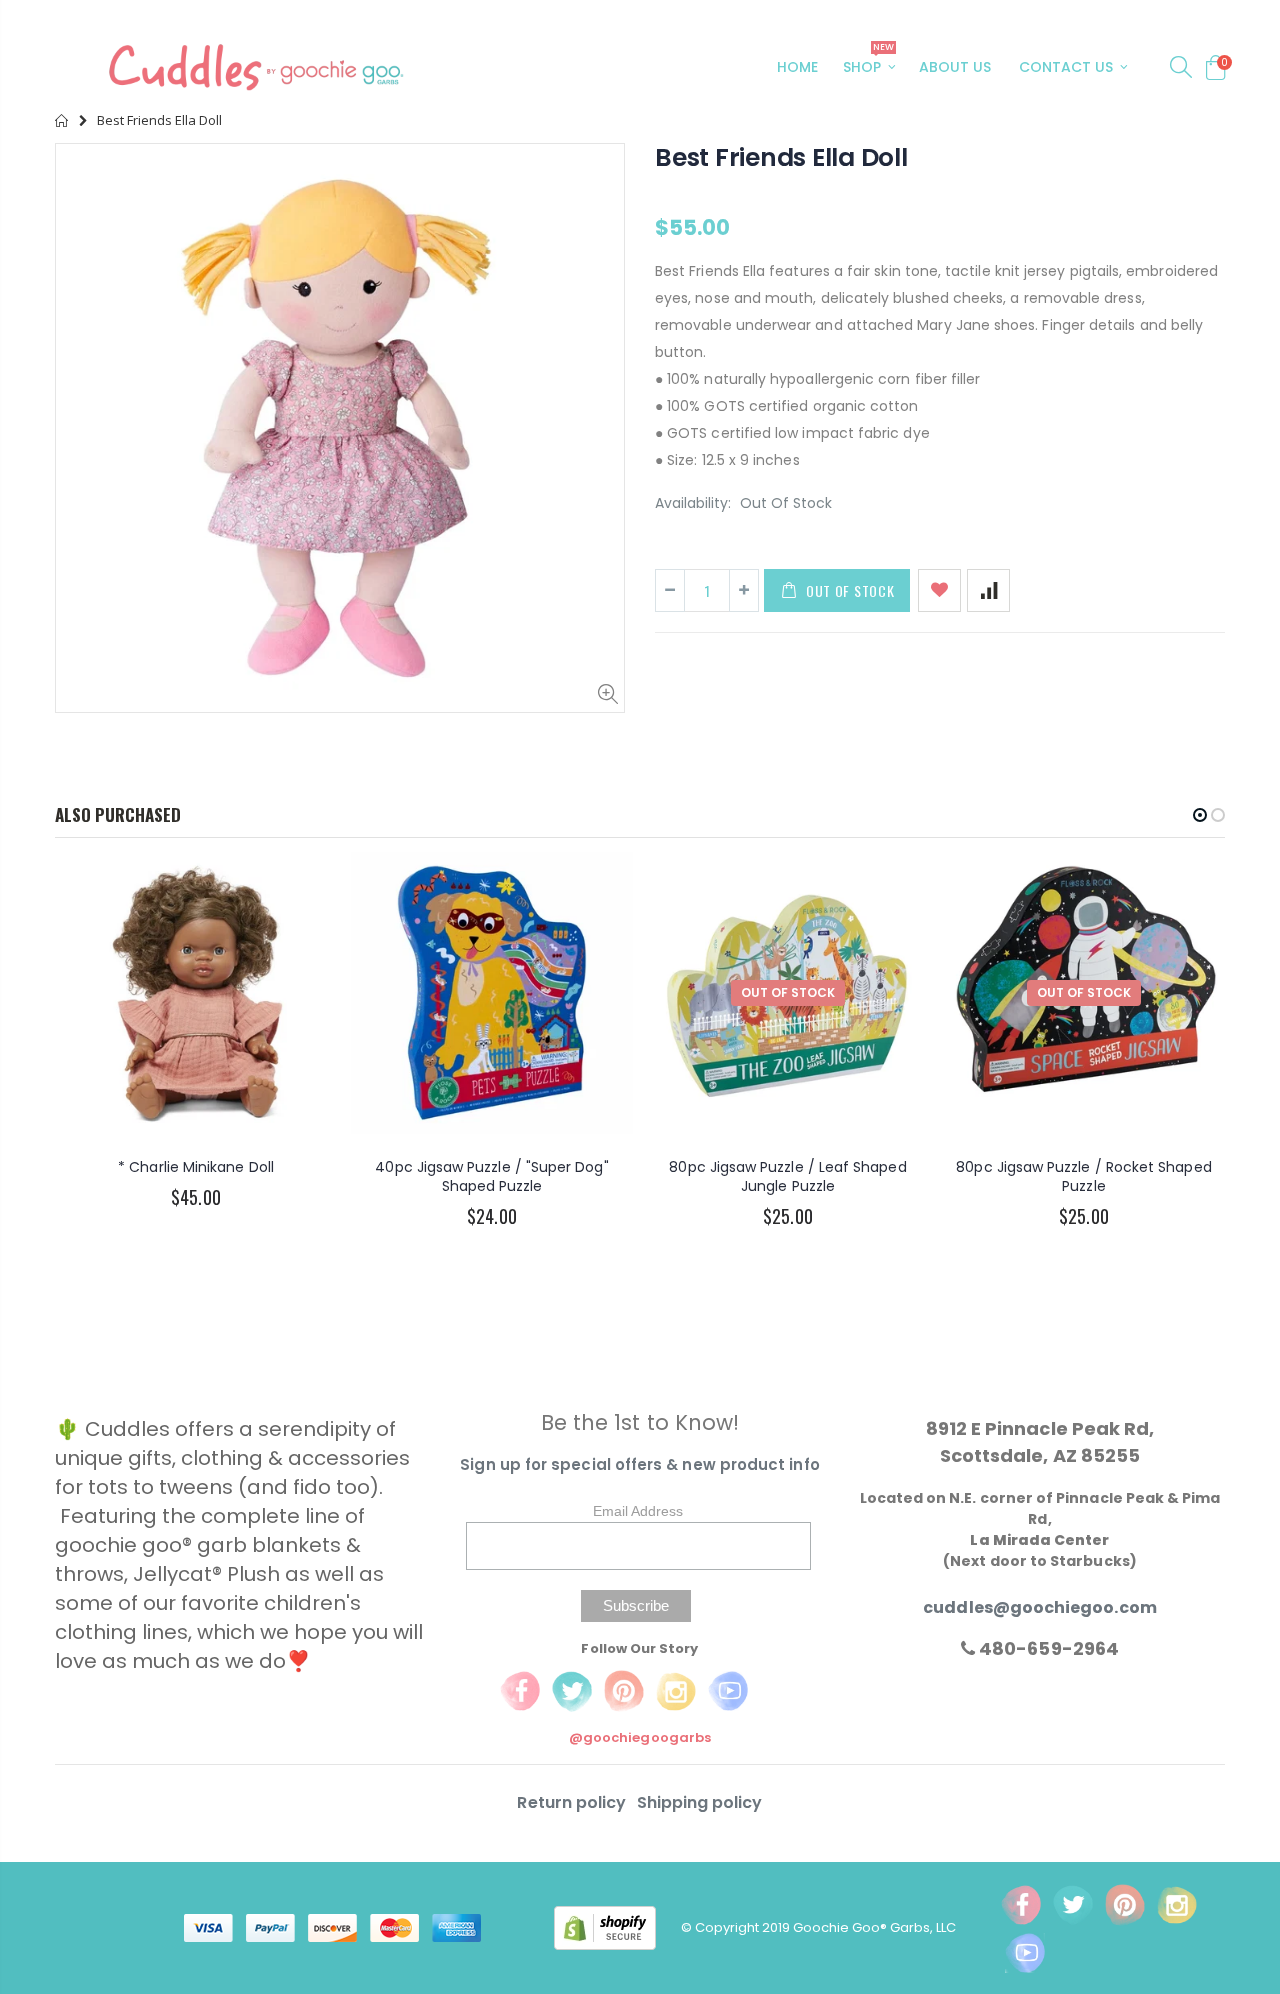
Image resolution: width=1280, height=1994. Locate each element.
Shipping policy (700, 1802)
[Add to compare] (988, 590)
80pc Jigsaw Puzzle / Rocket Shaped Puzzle (1083, 1176)
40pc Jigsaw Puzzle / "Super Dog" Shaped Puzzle (491, 1176)
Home (62, 120)
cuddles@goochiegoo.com (1039, 1607)
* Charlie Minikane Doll (196, 1167)
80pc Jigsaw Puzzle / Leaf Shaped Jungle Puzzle (787, 1176)
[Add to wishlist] (939, 590)
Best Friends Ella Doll (781, 157)
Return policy (573, 1802)
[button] (1200, 815)
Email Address (638, 1511)
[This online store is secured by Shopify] (617, 1927)
